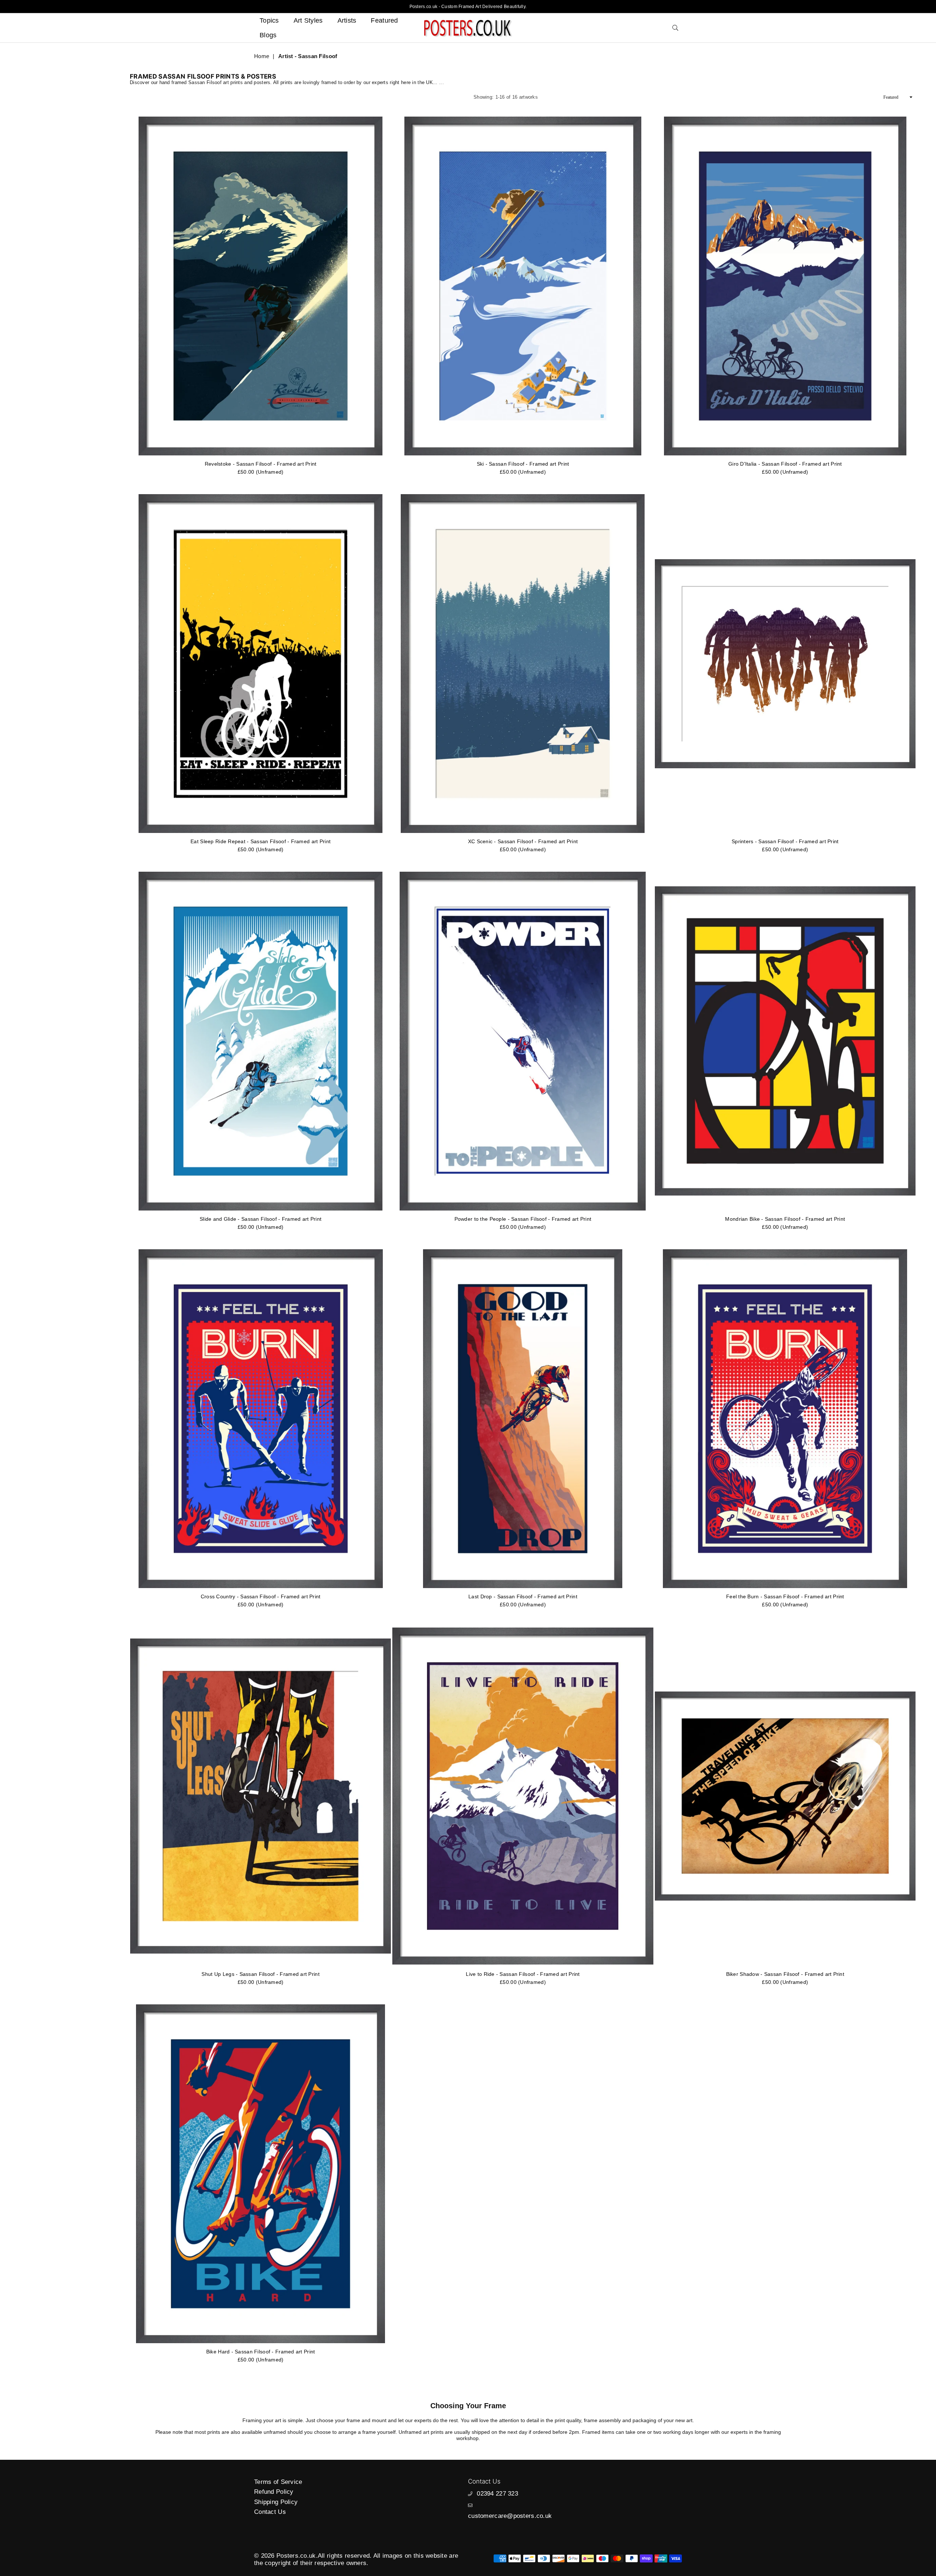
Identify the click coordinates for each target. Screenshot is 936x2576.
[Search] (675, 28)
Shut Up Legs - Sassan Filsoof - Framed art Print (260, 1974)
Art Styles (308, 20)
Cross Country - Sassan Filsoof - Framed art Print (261, 1596)
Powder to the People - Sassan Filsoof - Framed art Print (523, 1219)
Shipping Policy (276, 2502)
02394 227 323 (497, 2494)
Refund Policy (274, 2492)
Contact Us (270, 2512)
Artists (347, 20)
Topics (269, 20)
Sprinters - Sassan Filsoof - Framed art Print (785, 841)
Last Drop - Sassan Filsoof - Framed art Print (523, 1596)
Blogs (268, 35)
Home (262, 56)
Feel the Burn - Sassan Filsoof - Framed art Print (785, 1596)
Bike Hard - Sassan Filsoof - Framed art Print (261, 2352)
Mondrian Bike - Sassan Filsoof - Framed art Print (785, 1219)
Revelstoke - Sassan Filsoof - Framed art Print (261, 464)
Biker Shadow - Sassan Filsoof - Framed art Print (785, 1974)
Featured (384, 20)
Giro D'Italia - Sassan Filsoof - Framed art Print (785, 464)
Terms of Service (278, 2482)
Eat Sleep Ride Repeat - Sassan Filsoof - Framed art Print (261, 841)
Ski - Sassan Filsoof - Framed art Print (523, 464)
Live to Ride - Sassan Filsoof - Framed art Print (523, 1974)
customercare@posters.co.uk (510, 2516)
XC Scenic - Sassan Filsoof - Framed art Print (523, 841)
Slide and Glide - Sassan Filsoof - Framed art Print (261, 1219)
